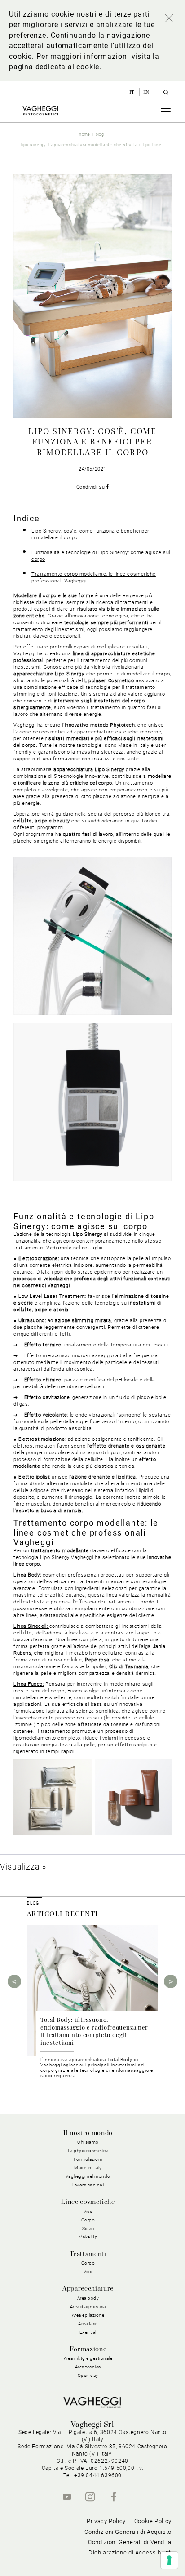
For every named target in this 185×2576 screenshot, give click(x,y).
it (133, 92)
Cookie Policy (153, 2521)
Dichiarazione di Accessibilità (130, 2552)
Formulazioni (88, 2159)
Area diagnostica (88, 2307)
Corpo (88, 2263)
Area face (88, 2324)
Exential (88, 2332)
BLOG (33, 1903)
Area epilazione (88, 2315)
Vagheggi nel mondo (88, 2176)
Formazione (88, 2349)
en (146, 92)
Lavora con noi (88, 2185)
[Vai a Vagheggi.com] (40, 111)
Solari (88, 2228)
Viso (88, 2272)
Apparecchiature (88, 2289)
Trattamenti (88, 2254)
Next (171, 1981)
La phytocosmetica (88, 2151)
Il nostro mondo (88, 2133)
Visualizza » (23, 1867)
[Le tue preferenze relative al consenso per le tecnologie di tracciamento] (169, 2560)
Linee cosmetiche (88, 2202)
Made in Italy (88, 2168)
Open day (88, 2375)
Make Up (88, 2237)
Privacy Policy (106, 2521)
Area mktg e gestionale (88, 2358)
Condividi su (91, 487)
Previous (14, 1981)
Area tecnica (88, 2367)
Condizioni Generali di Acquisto (128, 2532)
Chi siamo (88, 2142)
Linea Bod (25, 1575)
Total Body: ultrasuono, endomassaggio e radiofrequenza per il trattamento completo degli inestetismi (94, 2031)
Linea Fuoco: (29, 1684)
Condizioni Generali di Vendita (130, 2542)
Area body (88, 2298)
